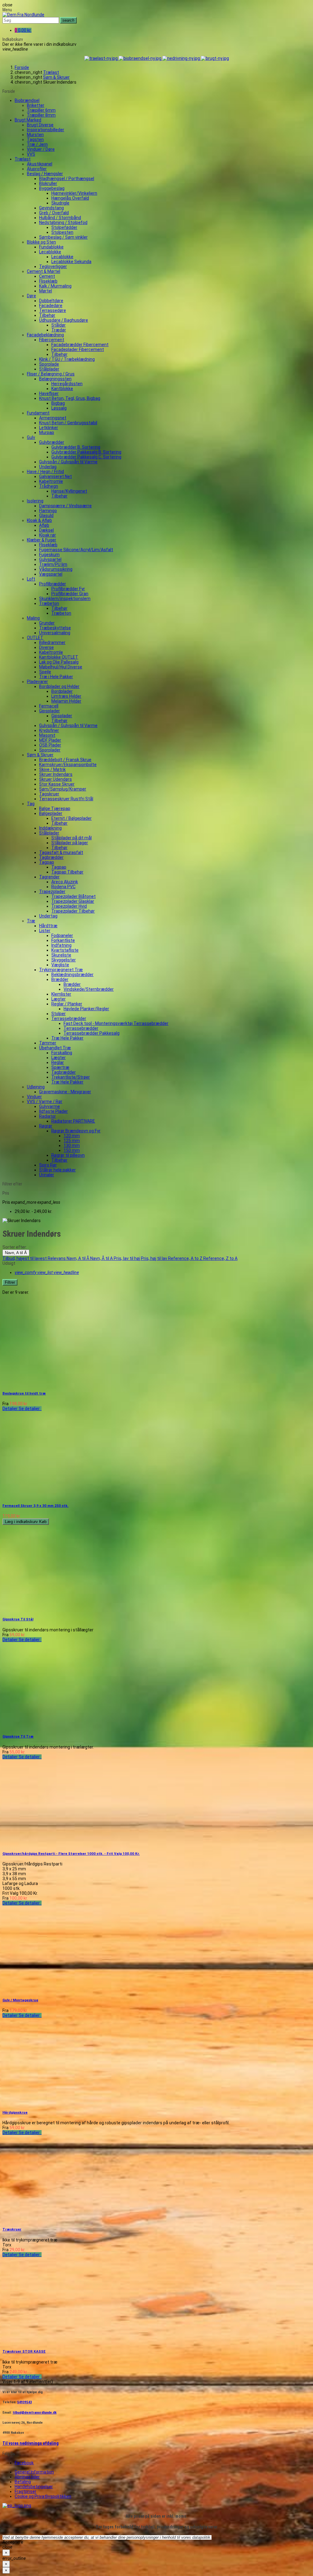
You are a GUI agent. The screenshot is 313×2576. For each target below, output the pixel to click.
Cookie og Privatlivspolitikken (43, 2496)
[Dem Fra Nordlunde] (23, 15)
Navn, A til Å (16, 1253)
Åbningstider (27, 2477)
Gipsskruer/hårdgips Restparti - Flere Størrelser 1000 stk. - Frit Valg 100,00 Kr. (71, 1854)
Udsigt (9, 1263)
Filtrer (10, 1282)
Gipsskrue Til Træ (18, 1736)
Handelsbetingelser (34, 2487)
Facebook (24, 2463)
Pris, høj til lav (155, 1258)
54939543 (24, 2402)
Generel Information (34, 2472)
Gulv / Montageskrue (20, 2000)
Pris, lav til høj (127, 1258)
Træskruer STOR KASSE (24, 2351)
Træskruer (12, 2229)
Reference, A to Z (186, 1258)
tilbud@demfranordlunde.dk (35, 2412)
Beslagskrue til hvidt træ (24, 1393)
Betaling (23, 2482)
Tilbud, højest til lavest (25, 1258)
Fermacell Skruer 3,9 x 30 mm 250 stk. (35, 1506)
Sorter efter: (15, 1247)
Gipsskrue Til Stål (18, 1619)
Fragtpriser (26, 2491)
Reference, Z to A (220, 1258)
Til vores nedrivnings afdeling (31, 2443)
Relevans (57, 1258)
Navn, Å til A (102, 1258)
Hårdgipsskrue (15, 2112)
